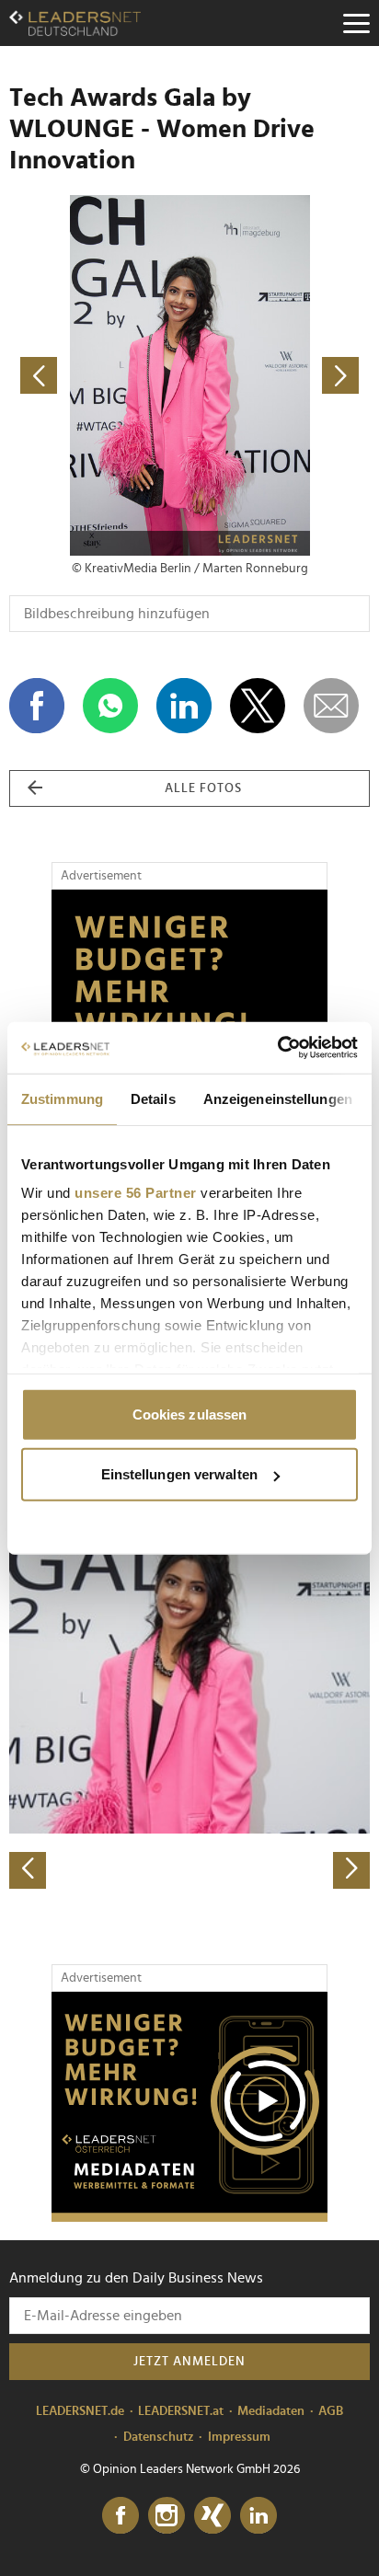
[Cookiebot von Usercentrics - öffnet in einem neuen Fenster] (277, 1048)
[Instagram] (167, 2516)
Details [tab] (153, 1098)
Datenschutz (159, 2437)
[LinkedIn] (258, 2516)
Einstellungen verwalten (179, 1474)
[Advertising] (189, 2107)
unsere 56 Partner (136, 1193)
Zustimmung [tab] (62, 1098)
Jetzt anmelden (189, 2362)
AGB (331, 2411)
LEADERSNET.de (80, 2411)
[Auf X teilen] (258, 706)
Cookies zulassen (190, 1414)
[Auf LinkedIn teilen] (184, 706)
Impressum (239, 2437)
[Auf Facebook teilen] (37, 706)
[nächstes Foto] (280, 375)
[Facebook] (121, 2516)
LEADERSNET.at (181, 2411)
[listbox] (189, 1712)
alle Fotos (203, 788)
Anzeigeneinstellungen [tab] (278, 1098)
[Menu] (356, 23)
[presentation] (28, 1870)
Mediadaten (271, 2411)
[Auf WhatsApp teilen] (110, 706)
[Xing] (212, 2516)
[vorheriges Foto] (99, 375)
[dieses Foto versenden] (331, 706)
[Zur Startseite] (75, 23)
